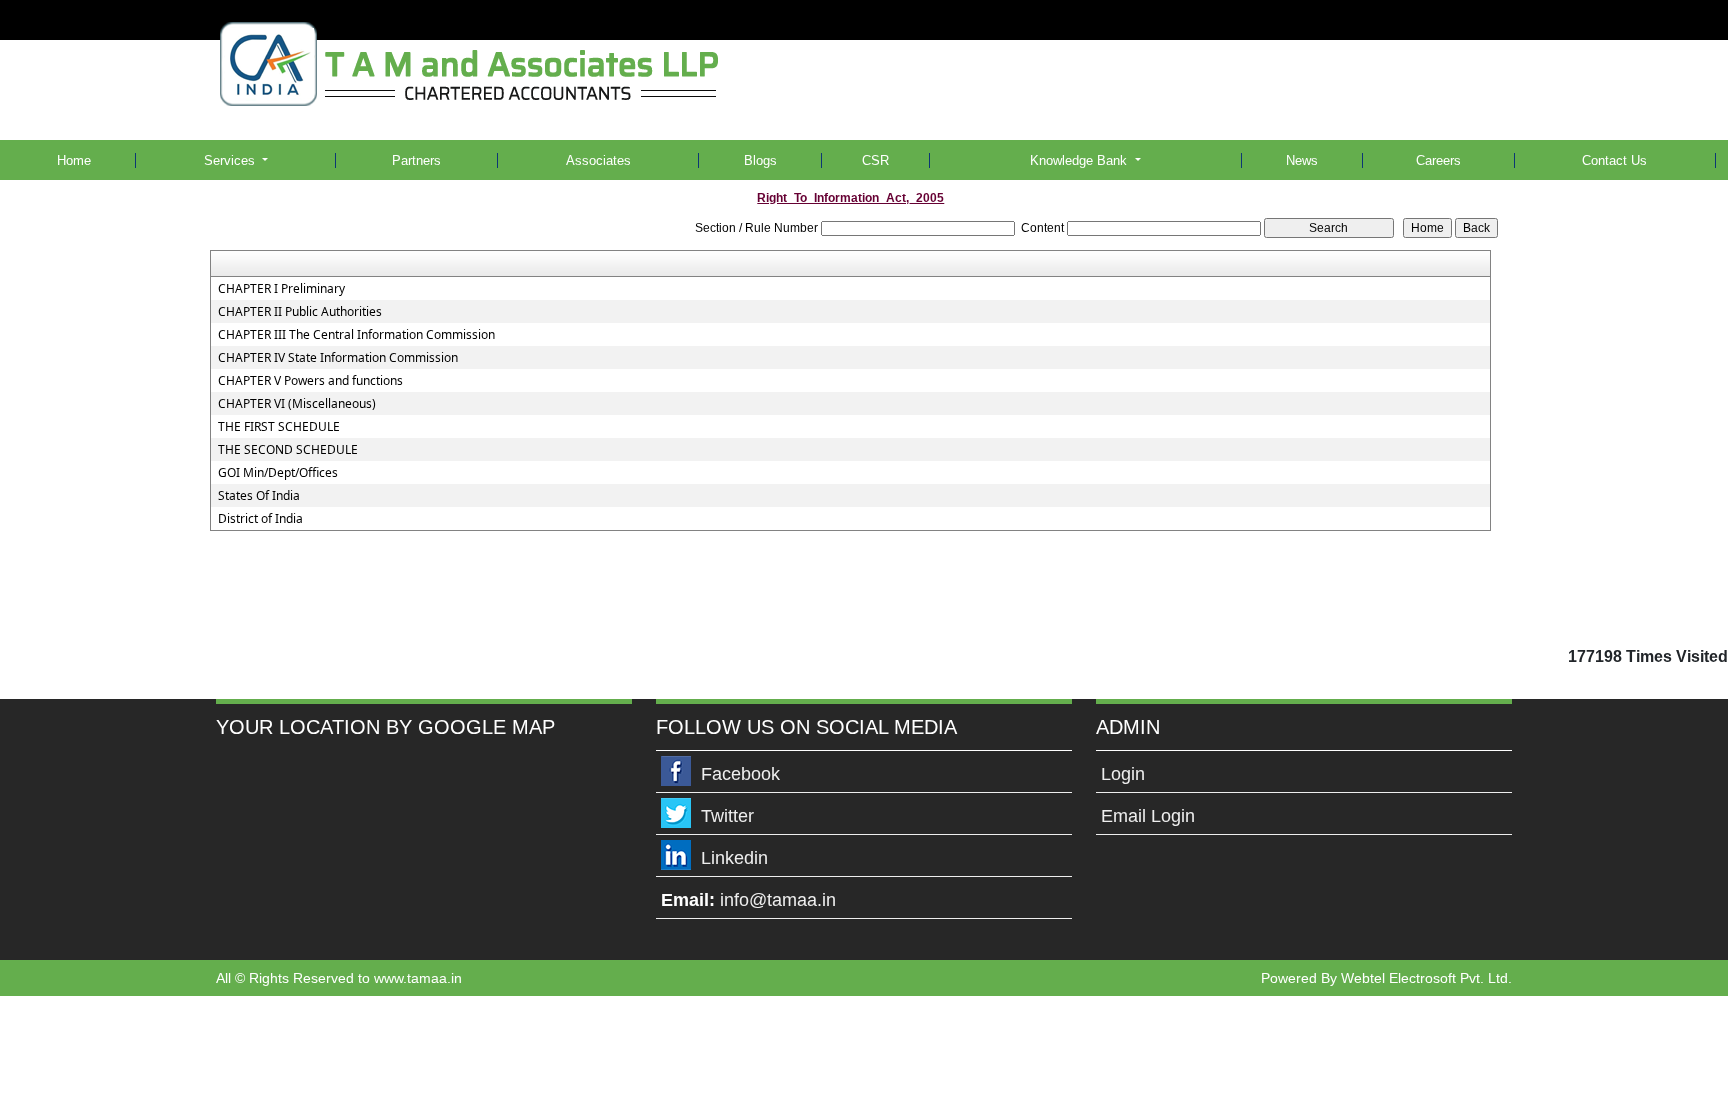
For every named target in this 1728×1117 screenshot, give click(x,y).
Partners (416, 160)
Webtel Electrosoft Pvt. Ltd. (1426, 978)
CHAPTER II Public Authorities (300, 312)
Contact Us (1614, 160)
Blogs (760, 160)
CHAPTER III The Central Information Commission (356, 335)
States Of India (259, 496)
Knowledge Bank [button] (1080, 160)
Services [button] (231, 160)
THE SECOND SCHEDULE (288, 450)
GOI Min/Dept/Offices (278, 473)
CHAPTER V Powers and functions (310, 381)
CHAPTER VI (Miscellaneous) (297, 404)
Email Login (1148, 816)
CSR (875, 160)
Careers (1438, 160)
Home (74, 160)
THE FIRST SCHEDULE (279, 427)
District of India (260, 519)
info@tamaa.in (778, 900)
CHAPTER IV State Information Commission (338, 358)
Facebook (740, 774)
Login (1123, 774)
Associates (598, 160)
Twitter (727, 816)
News (1302, 160)
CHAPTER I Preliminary (281, 289)
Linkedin (734, 858)
